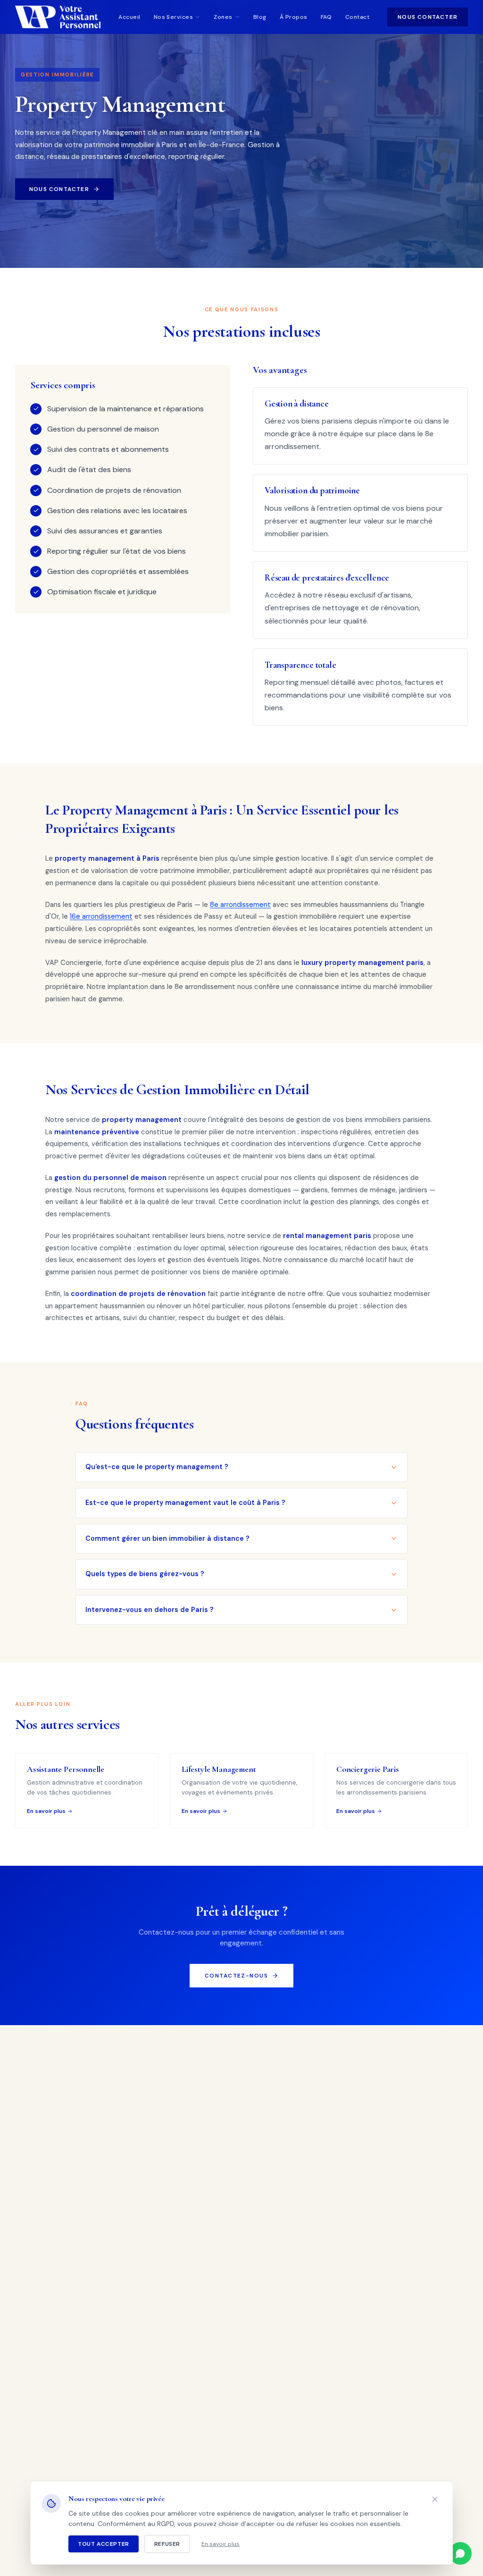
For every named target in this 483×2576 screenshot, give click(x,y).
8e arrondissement (240, 905)
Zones (223, 17)
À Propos (294, 17)
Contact (357, 17)
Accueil (129, 17)
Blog (260, 17)
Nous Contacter (428, 17)
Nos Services (174, 17)
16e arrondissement (101, 916)
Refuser (167, 2544)
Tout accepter (104, 2544)
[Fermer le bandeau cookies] (435, 2499)
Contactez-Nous (236, 1976)
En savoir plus (221, 2544)
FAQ (326, 17)
